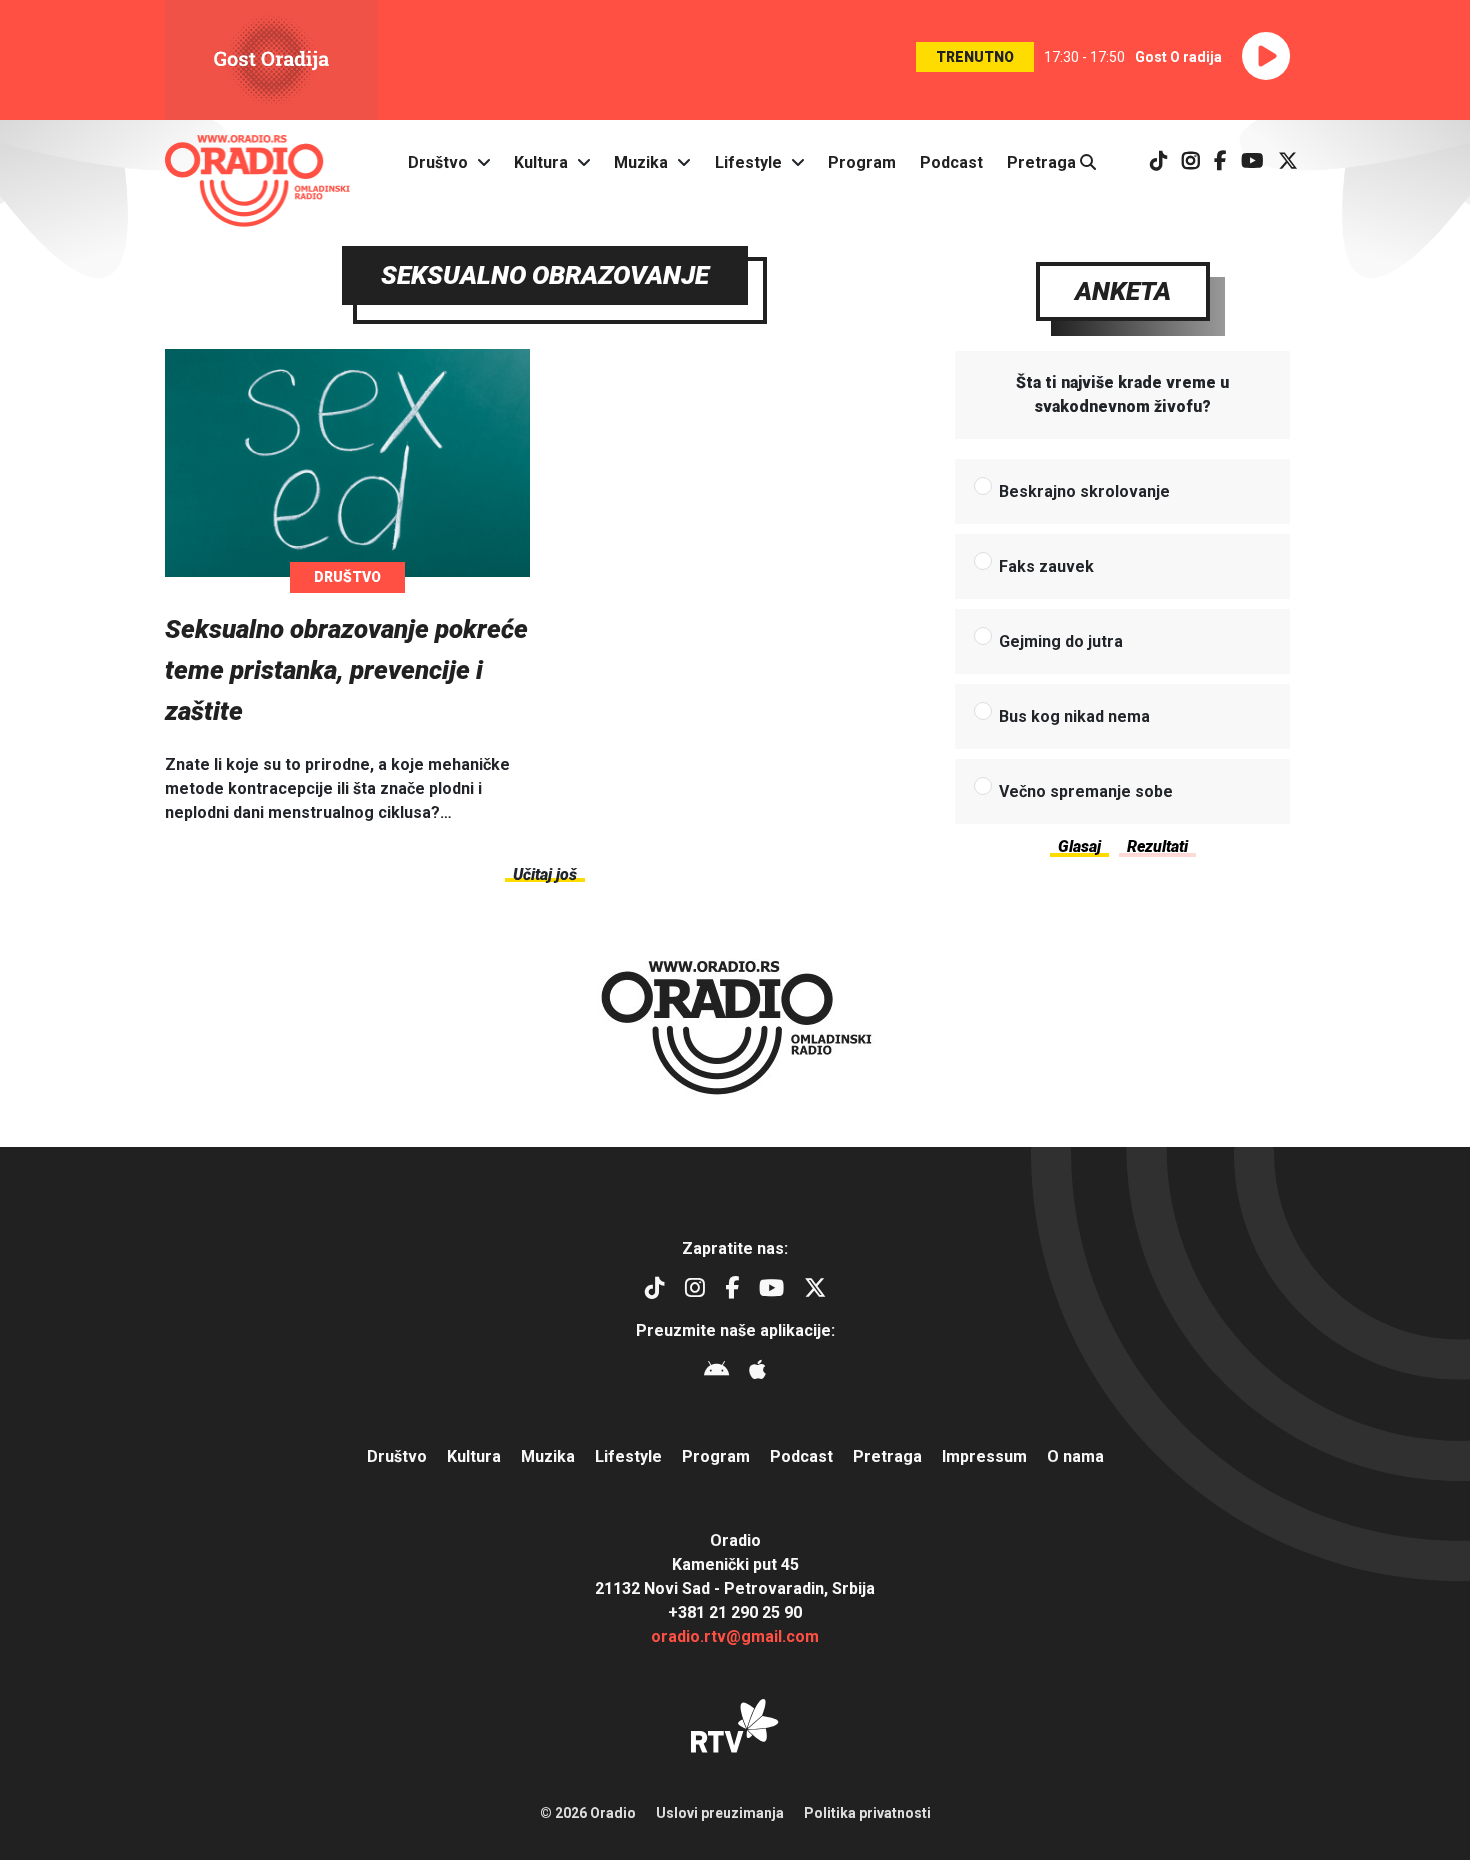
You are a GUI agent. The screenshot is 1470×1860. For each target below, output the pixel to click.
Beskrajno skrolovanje (1084, 491)
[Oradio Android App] (716, 1372)
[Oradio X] (1288, 162)
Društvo (438, 162)
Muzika (641, 162)
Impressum (984, 1456)
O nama (1075, 1456)
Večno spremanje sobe (1086, 791)
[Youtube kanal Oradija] (1252, 162)
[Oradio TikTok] (1159, 162)
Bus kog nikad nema (1074, 716)
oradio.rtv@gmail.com (735, 1636)
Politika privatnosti (867, 1813)
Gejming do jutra (1061, 641)
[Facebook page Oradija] (1220, 162)
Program (862, 162)
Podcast (951, 162)
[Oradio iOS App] (757, 1372)
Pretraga (1043, 162)
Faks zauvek (1046, 566)
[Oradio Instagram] (1191, 162)
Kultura (541, 162)
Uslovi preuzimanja (720, 1813)
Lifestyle (748, 162)
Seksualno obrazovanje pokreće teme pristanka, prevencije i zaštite (346, 670)
